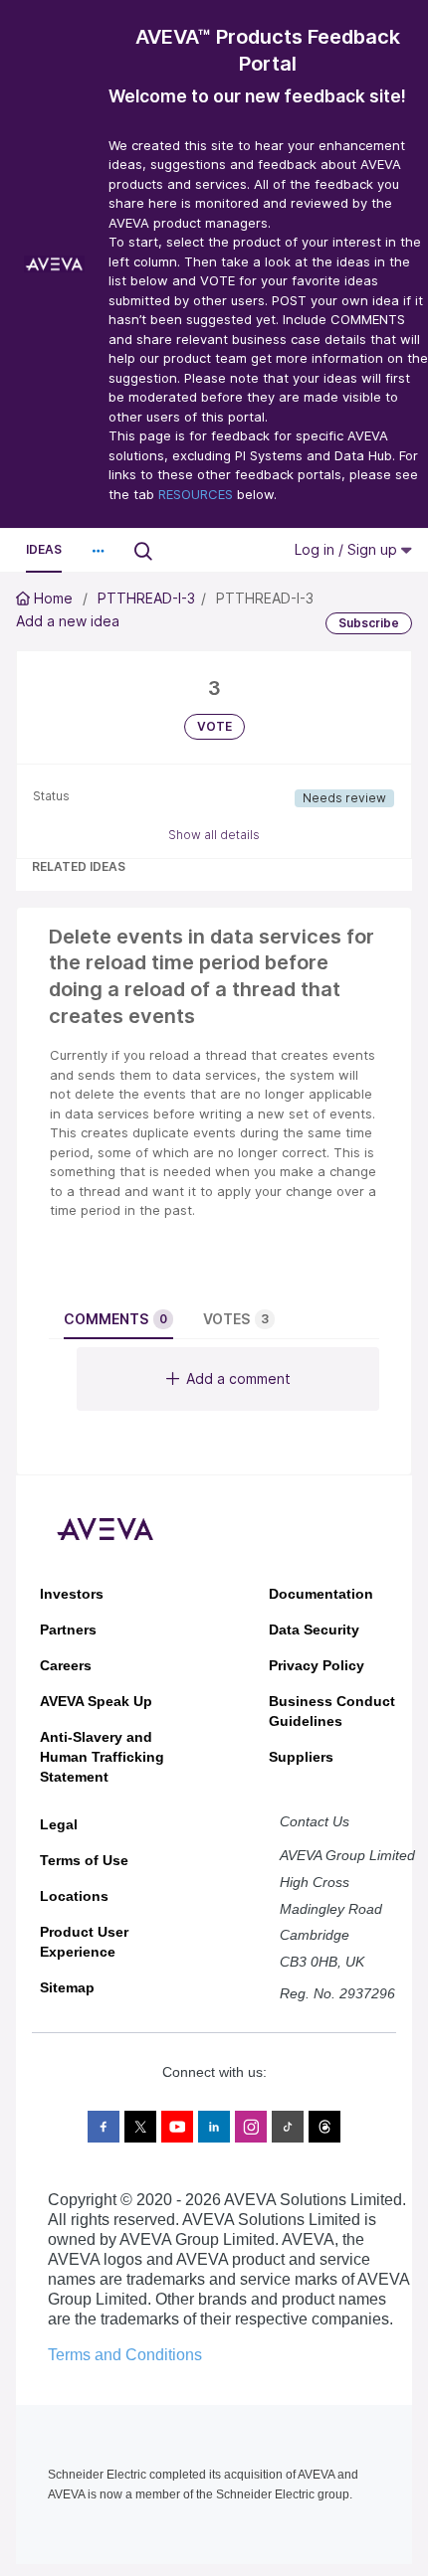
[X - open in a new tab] (140, 2127)
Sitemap (67, 1987)
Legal (59, 1824)
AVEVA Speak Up (96, 1701)
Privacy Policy (317, 1665)
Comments (115, 1319)
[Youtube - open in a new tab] (177, 2127)
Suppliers (301, 1757)
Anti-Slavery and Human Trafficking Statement (102, 1757)
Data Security (314, 1630)
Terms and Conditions (125, 2355)
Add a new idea (68, 621)
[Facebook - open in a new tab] (104, 2127)
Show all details (214, 835)
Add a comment (238, 1378)
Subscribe (369, 623)
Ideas (44, 549)
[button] (98, 551)
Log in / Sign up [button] (348, 549)
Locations (74, 1896)
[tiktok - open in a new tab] (288, 2127)
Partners (68, 1630)
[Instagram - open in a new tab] (251, 2127)
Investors (72, 1594)
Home (53, 598)
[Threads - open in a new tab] (324, 2127)
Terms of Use (84, 1860)
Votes (236, 1319)
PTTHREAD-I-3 (146, 598)
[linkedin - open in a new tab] (214, 2127)
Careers (66, 1665)
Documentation (321, 1594)
